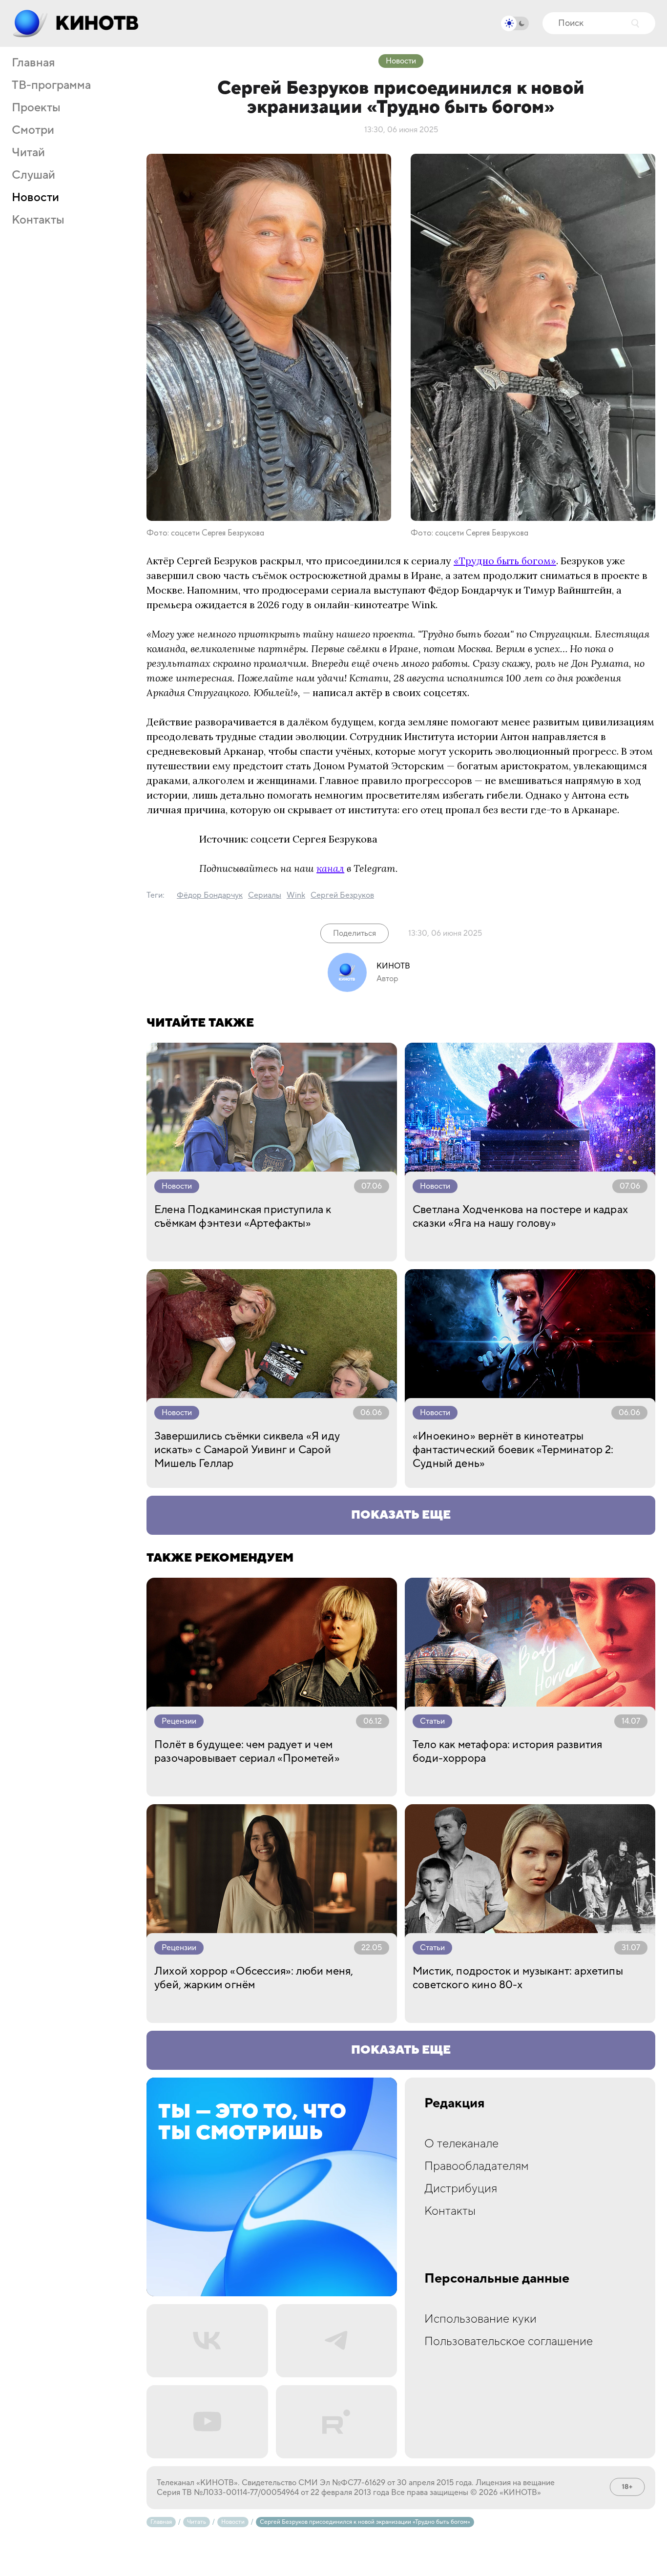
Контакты (38, 220)
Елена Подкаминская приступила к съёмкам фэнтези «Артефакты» (243, 1216)
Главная (33, 63)
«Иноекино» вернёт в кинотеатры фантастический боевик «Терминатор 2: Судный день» (513, 1450)
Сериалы (265, 895)
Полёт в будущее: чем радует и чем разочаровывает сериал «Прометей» (247, 1752)
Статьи (432, 1721)
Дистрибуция (461, 2189)
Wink (296, 895)
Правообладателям (477, 2166)
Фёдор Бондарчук (210, 895)
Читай (28, 153)
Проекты (36, 108)
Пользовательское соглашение (509, 2341)
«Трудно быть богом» (505, 561)
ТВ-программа (51, 85)
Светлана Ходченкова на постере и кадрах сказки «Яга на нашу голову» (520, 1216)
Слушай (33, 175)
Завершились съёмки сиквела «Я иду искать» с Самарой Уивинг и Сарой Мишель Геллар (247, 1450)
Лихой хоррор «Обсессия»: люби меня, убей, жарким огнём (254, 1978)
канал (330, 868)
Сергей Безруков (342, 895)
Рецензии (179, 1721)
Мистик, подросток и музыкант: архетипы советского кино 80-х (518, 1978)
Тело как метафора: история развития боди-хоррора (507, 1752)
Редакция (455, 2103)
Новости (35, 198)
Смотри (33, 130)
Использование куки (480, 2319)
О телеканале (461, 2144)
